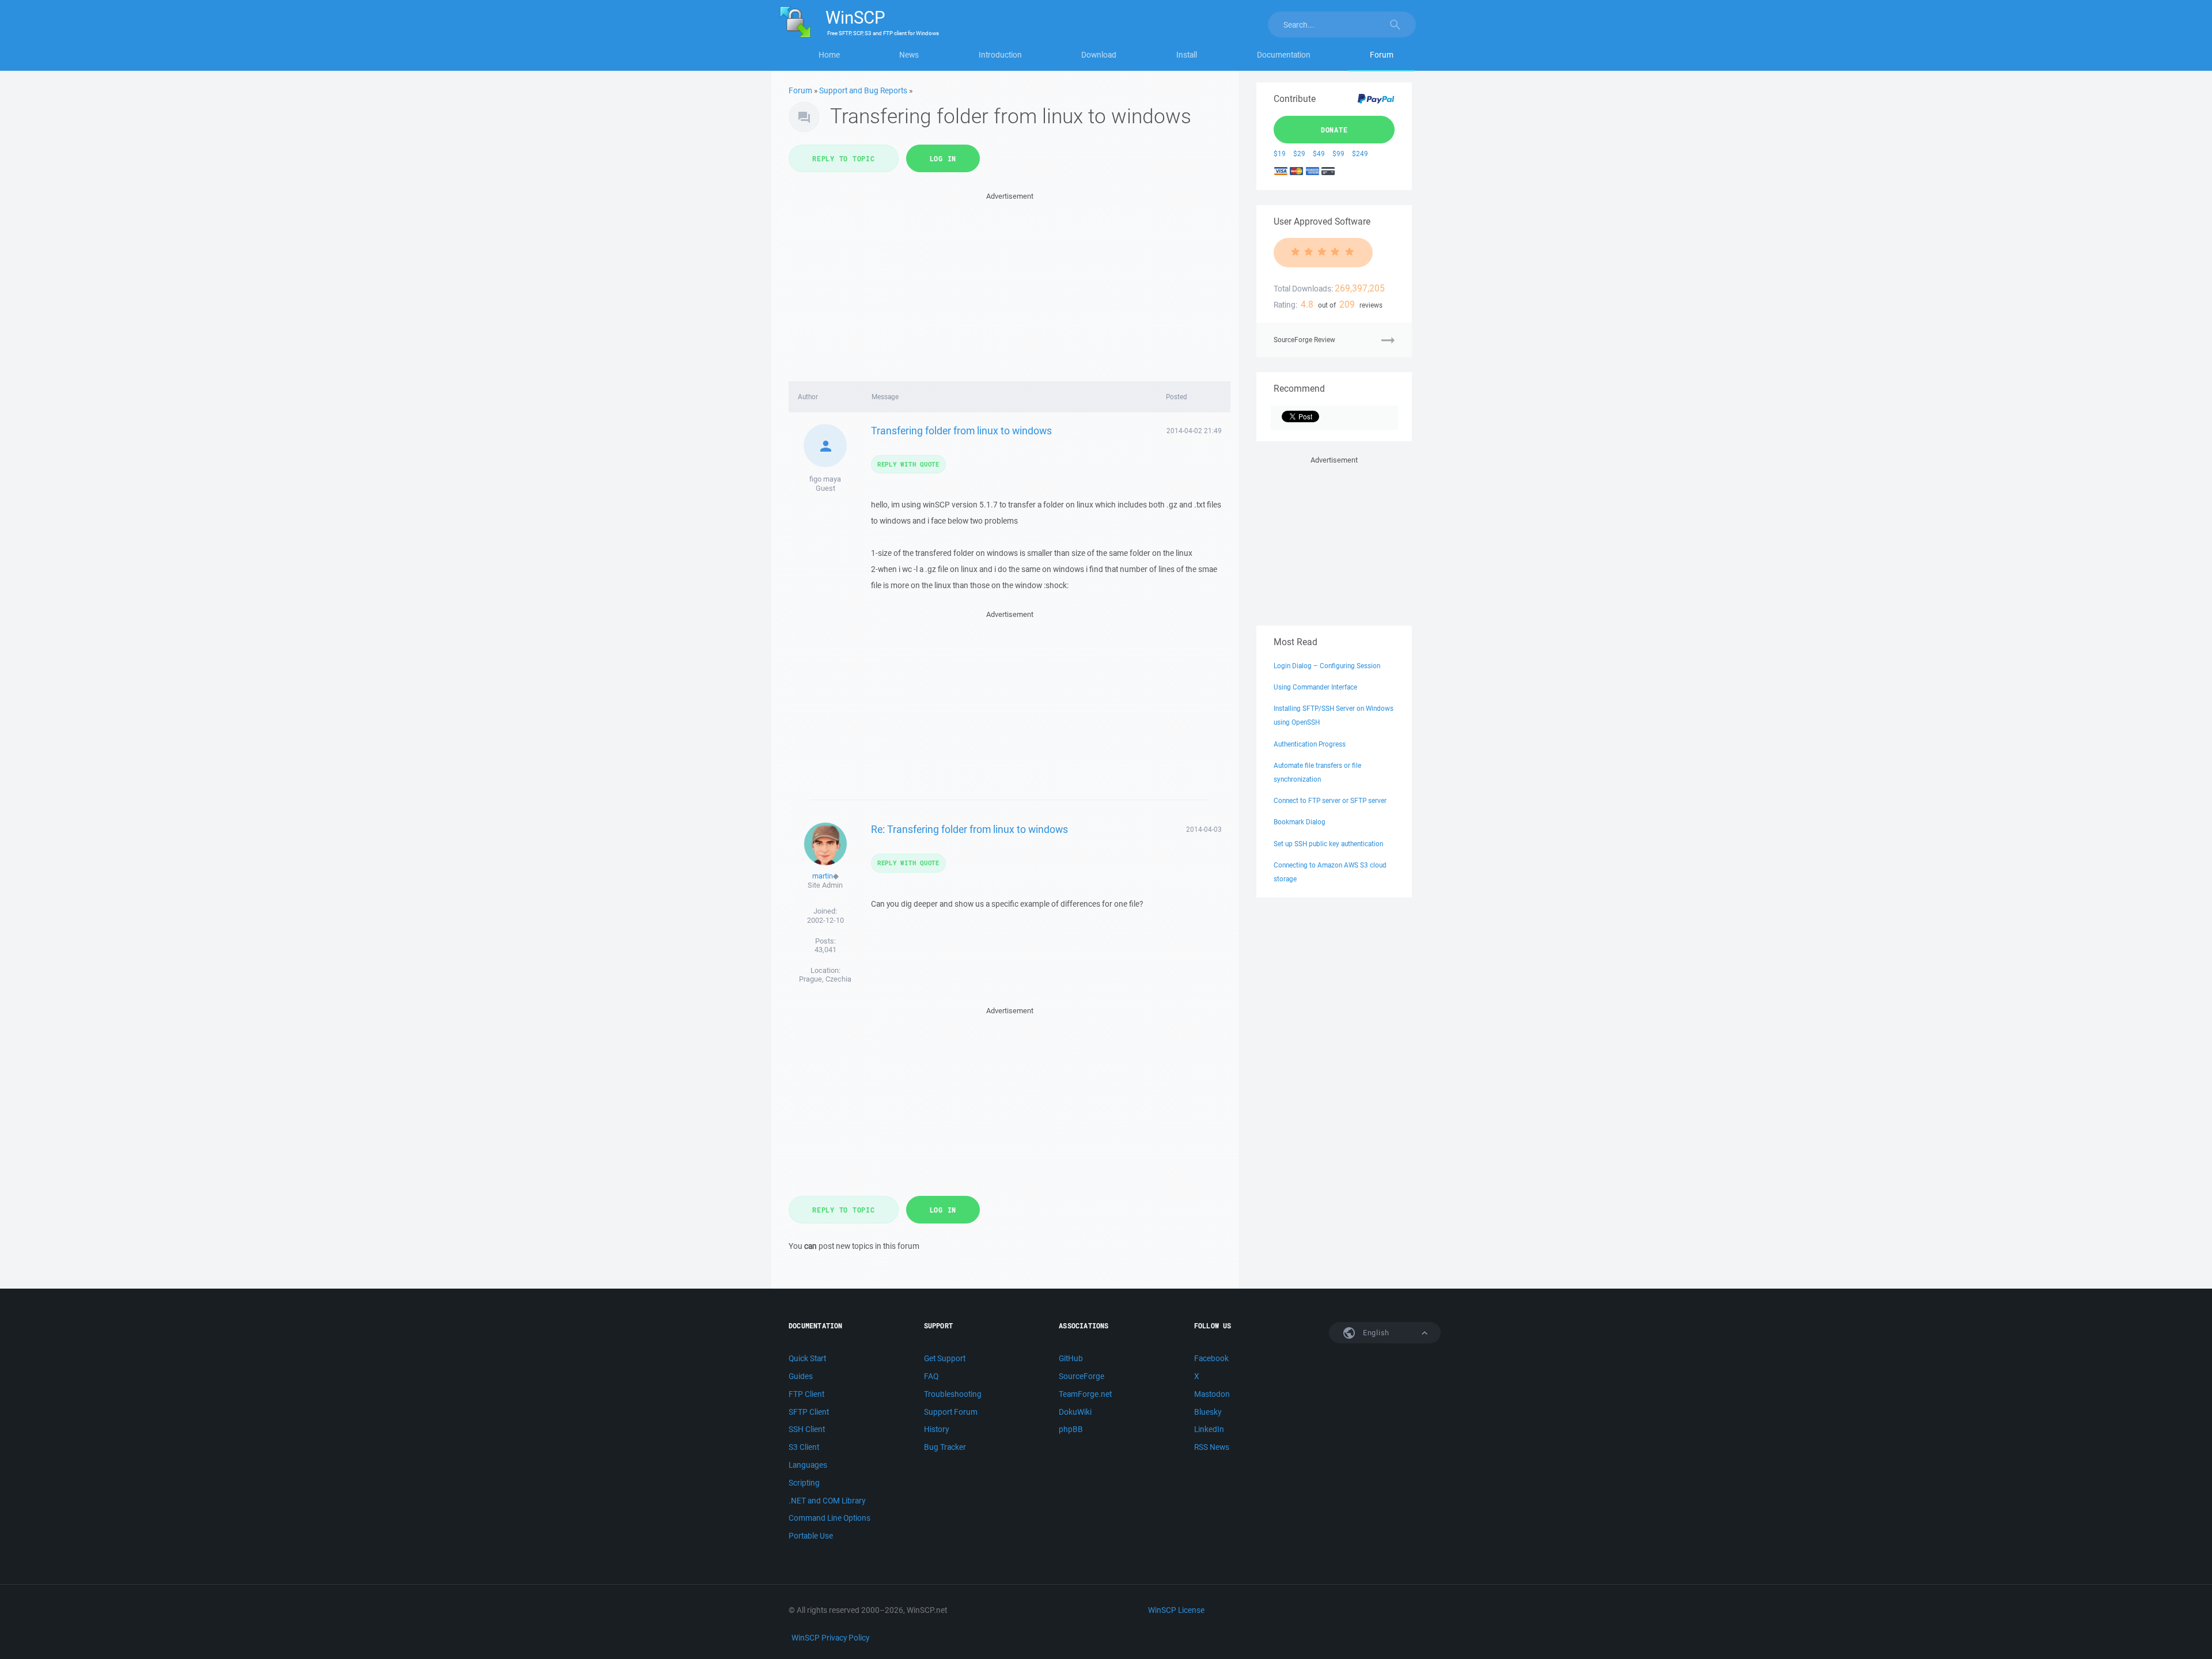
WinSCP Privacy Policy (830, 1638)
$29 (1299, 154)
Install (1187, 55)
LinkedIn (1209, 1429)
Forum (1382, 55)
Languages (808, 1465)
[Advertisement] (1010, 283)
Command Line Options (829, 1518)
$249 (1360, 154)
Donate (1334, 130)
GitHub (1071, 1358)
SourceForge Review (1304, 340)
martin (823, 876)
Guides (801, 1376)
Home (829, 55)
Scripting (804, 1483)
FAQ (931, 1376)
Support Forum (951, 1412)
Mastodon (1212, 1394)
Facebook (1211, 1358)
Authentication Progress (1310, 744)
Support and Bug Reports (863, 90)
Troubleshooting (953, 1394)
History (936, 1429)
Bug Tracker (945, 1447)
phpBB (1071, 1429)
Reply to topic (844, 158)
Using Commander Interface (1315, 687)
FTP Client (806, 1394)
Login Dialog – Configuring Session (1327, 666)
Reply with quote (908, 464)
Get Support (945, 1358)
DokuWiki (1075, 1412)
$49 (1319, 154)
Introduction (1000, 55)
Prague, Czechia (825, 979)
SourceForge (1082, 1376)
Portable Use (811, 1536)
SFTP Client (809, 1412)
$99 (1338, 154)
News (909, 55)
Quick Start (807, 1358)
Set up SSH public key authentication (1328, 844)
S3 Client (804, 1447)
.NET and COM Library (827, 1501)
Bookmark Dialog (1300, 822)
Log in (943, 158)
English (1375, 1333)
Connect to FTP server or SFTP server (1330, 800)
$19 (1280, 154)
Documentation (1284, 55)
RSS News (1212, 1447)
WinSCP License (1176, 1610)
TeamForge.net (1085, 1394)
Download (1099, 55)
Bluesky (1208, 1412)
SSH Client (807, 1429)
